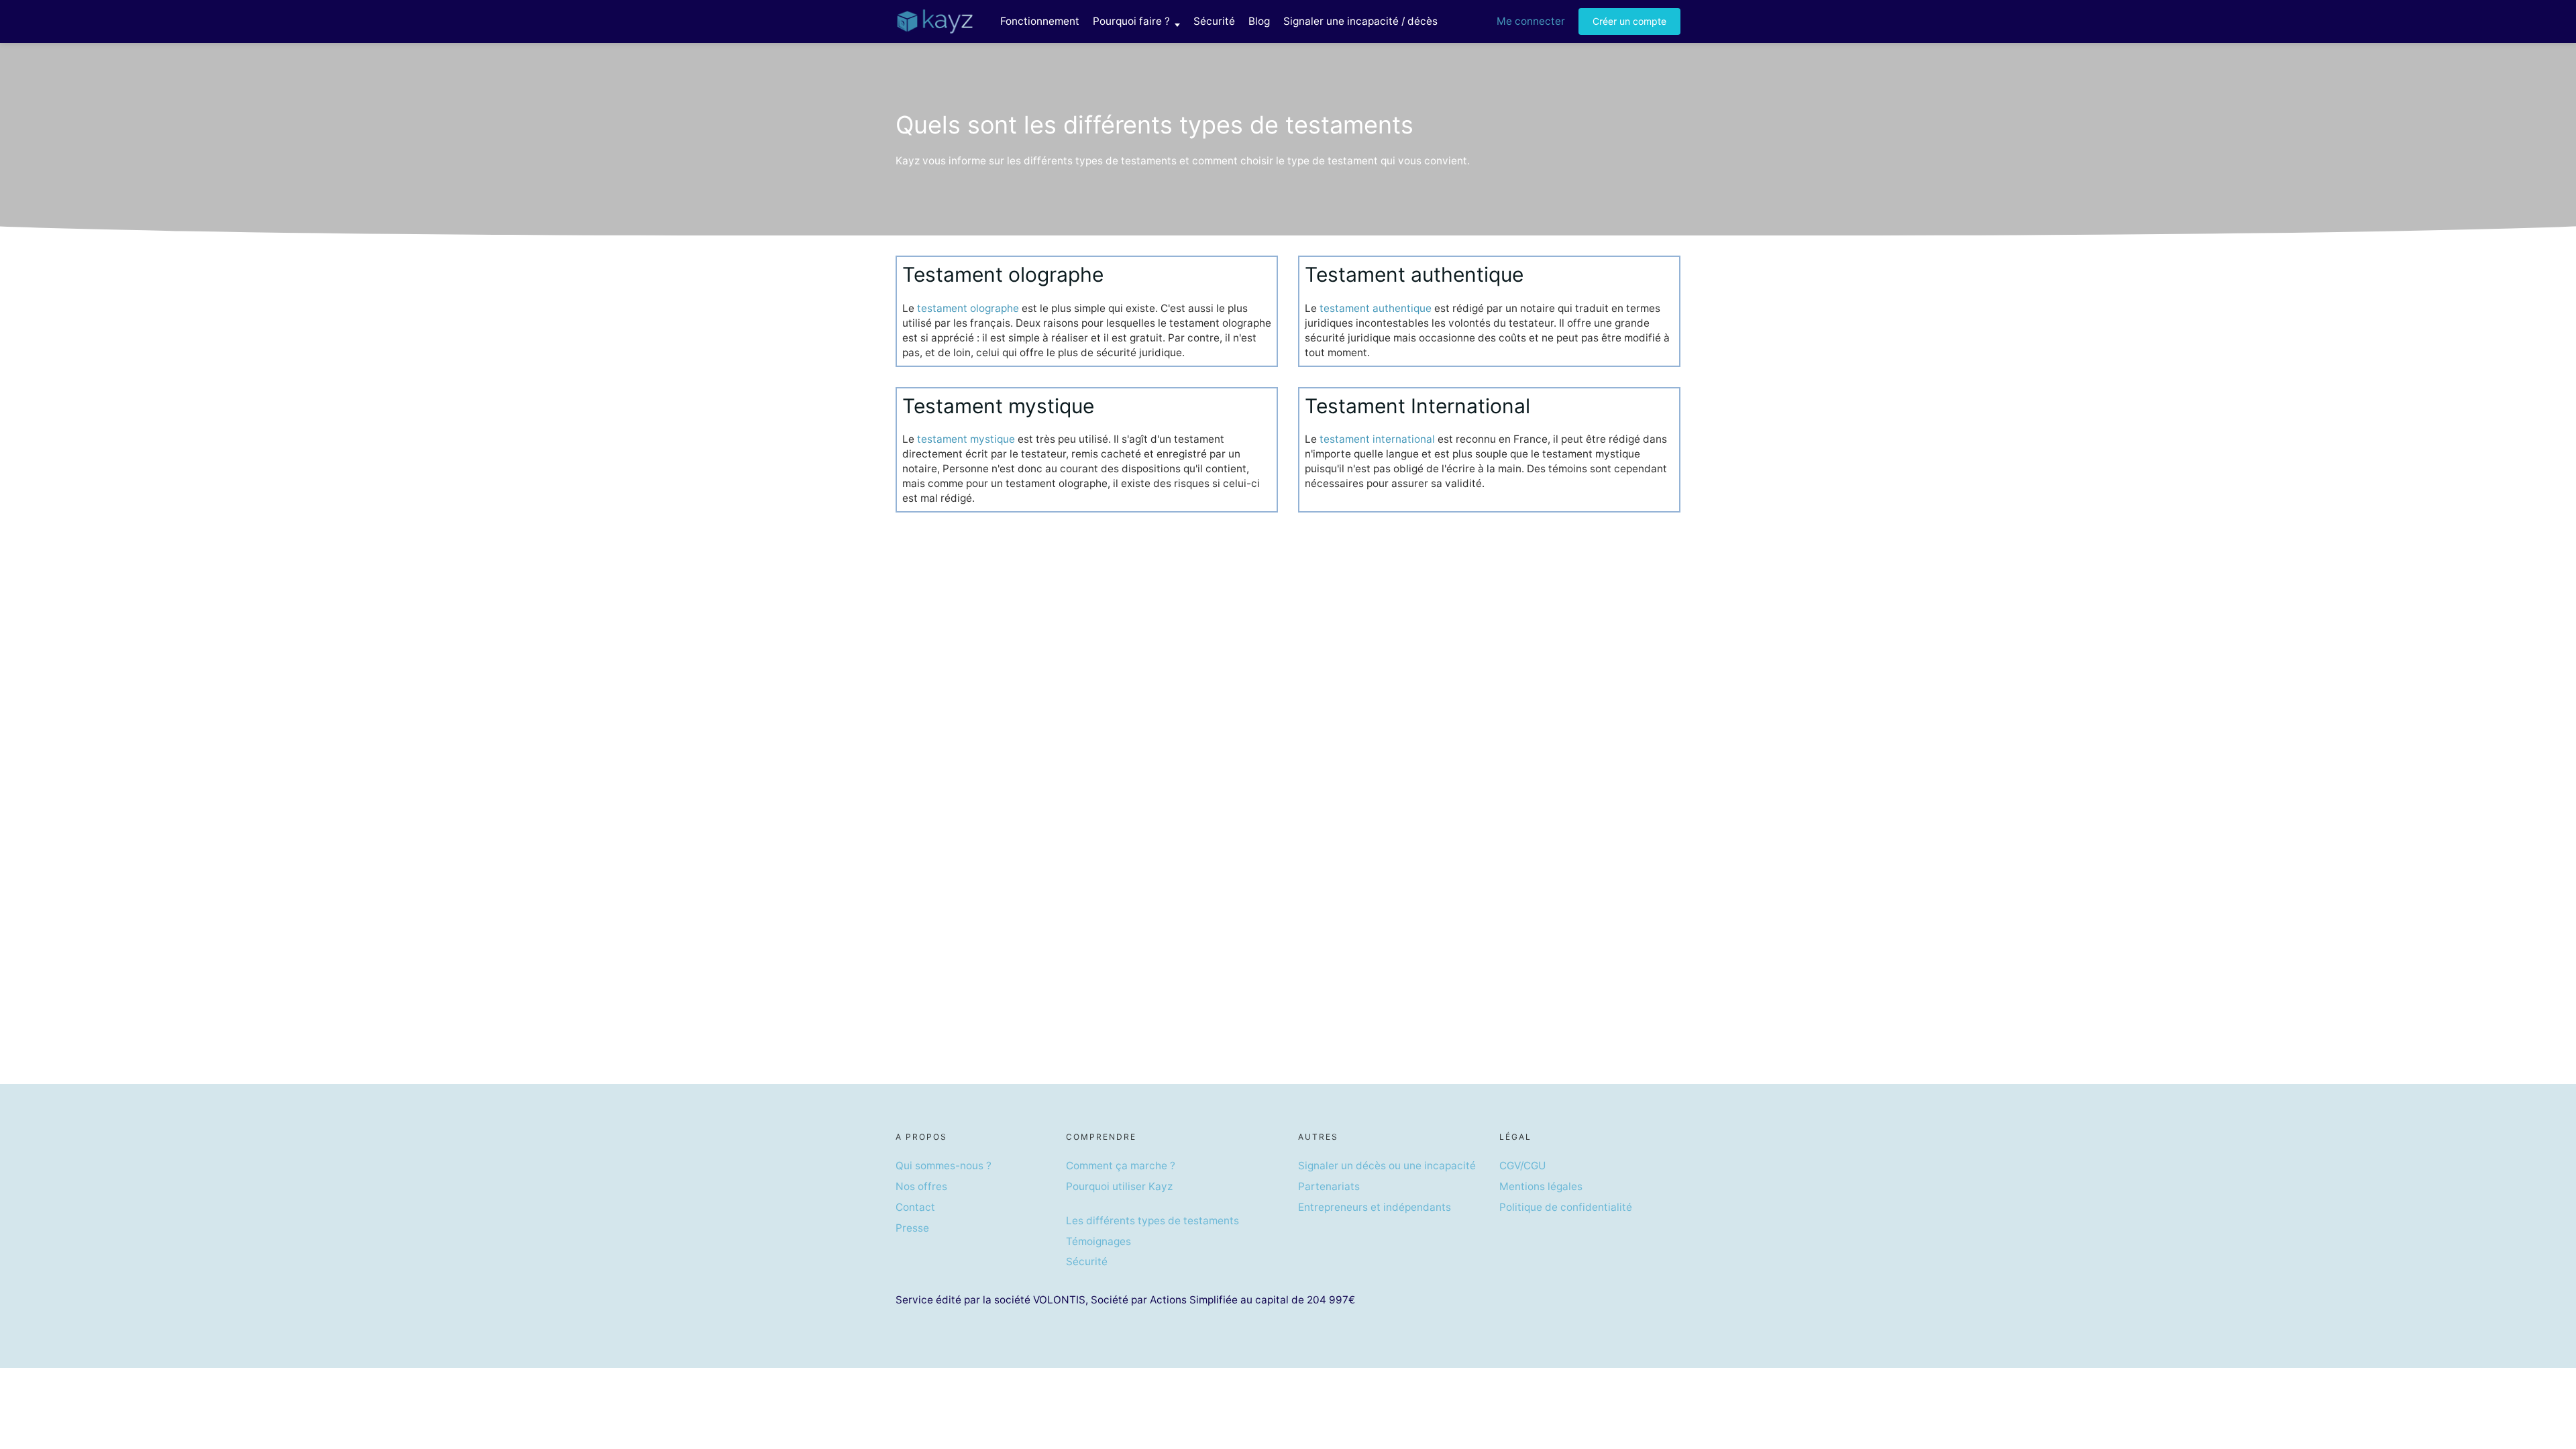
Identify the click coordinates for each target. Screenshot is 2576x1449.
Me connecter (1531, 21)
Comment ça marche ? (1121, 1166)
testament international (1377, 439)
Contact (915, 1207)
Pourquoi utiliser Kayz (1119, 1186)
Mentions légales (1541, 1186)
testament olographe (968, 308)
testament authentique (1376, 308)
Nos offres (921, 1186)
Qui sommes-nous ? (944, 1166)
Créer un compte (1629, 21)
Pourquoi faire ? (1131, 21)
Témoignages (1098, 1241)
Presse (912, 1228)
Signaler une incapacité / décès (1360, 21)
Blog (1259, 21)
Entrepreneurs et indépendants (1375, 1207)
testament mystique (966, 439)
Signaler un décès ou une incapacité (1387, 1166)
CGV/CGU (1522, 1166)
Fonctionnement (1040, 21)
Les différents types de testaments (1152, 1221)
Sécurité (1214, 21)
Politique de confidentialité (1566, 1207)
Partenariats (1329, 1186)
